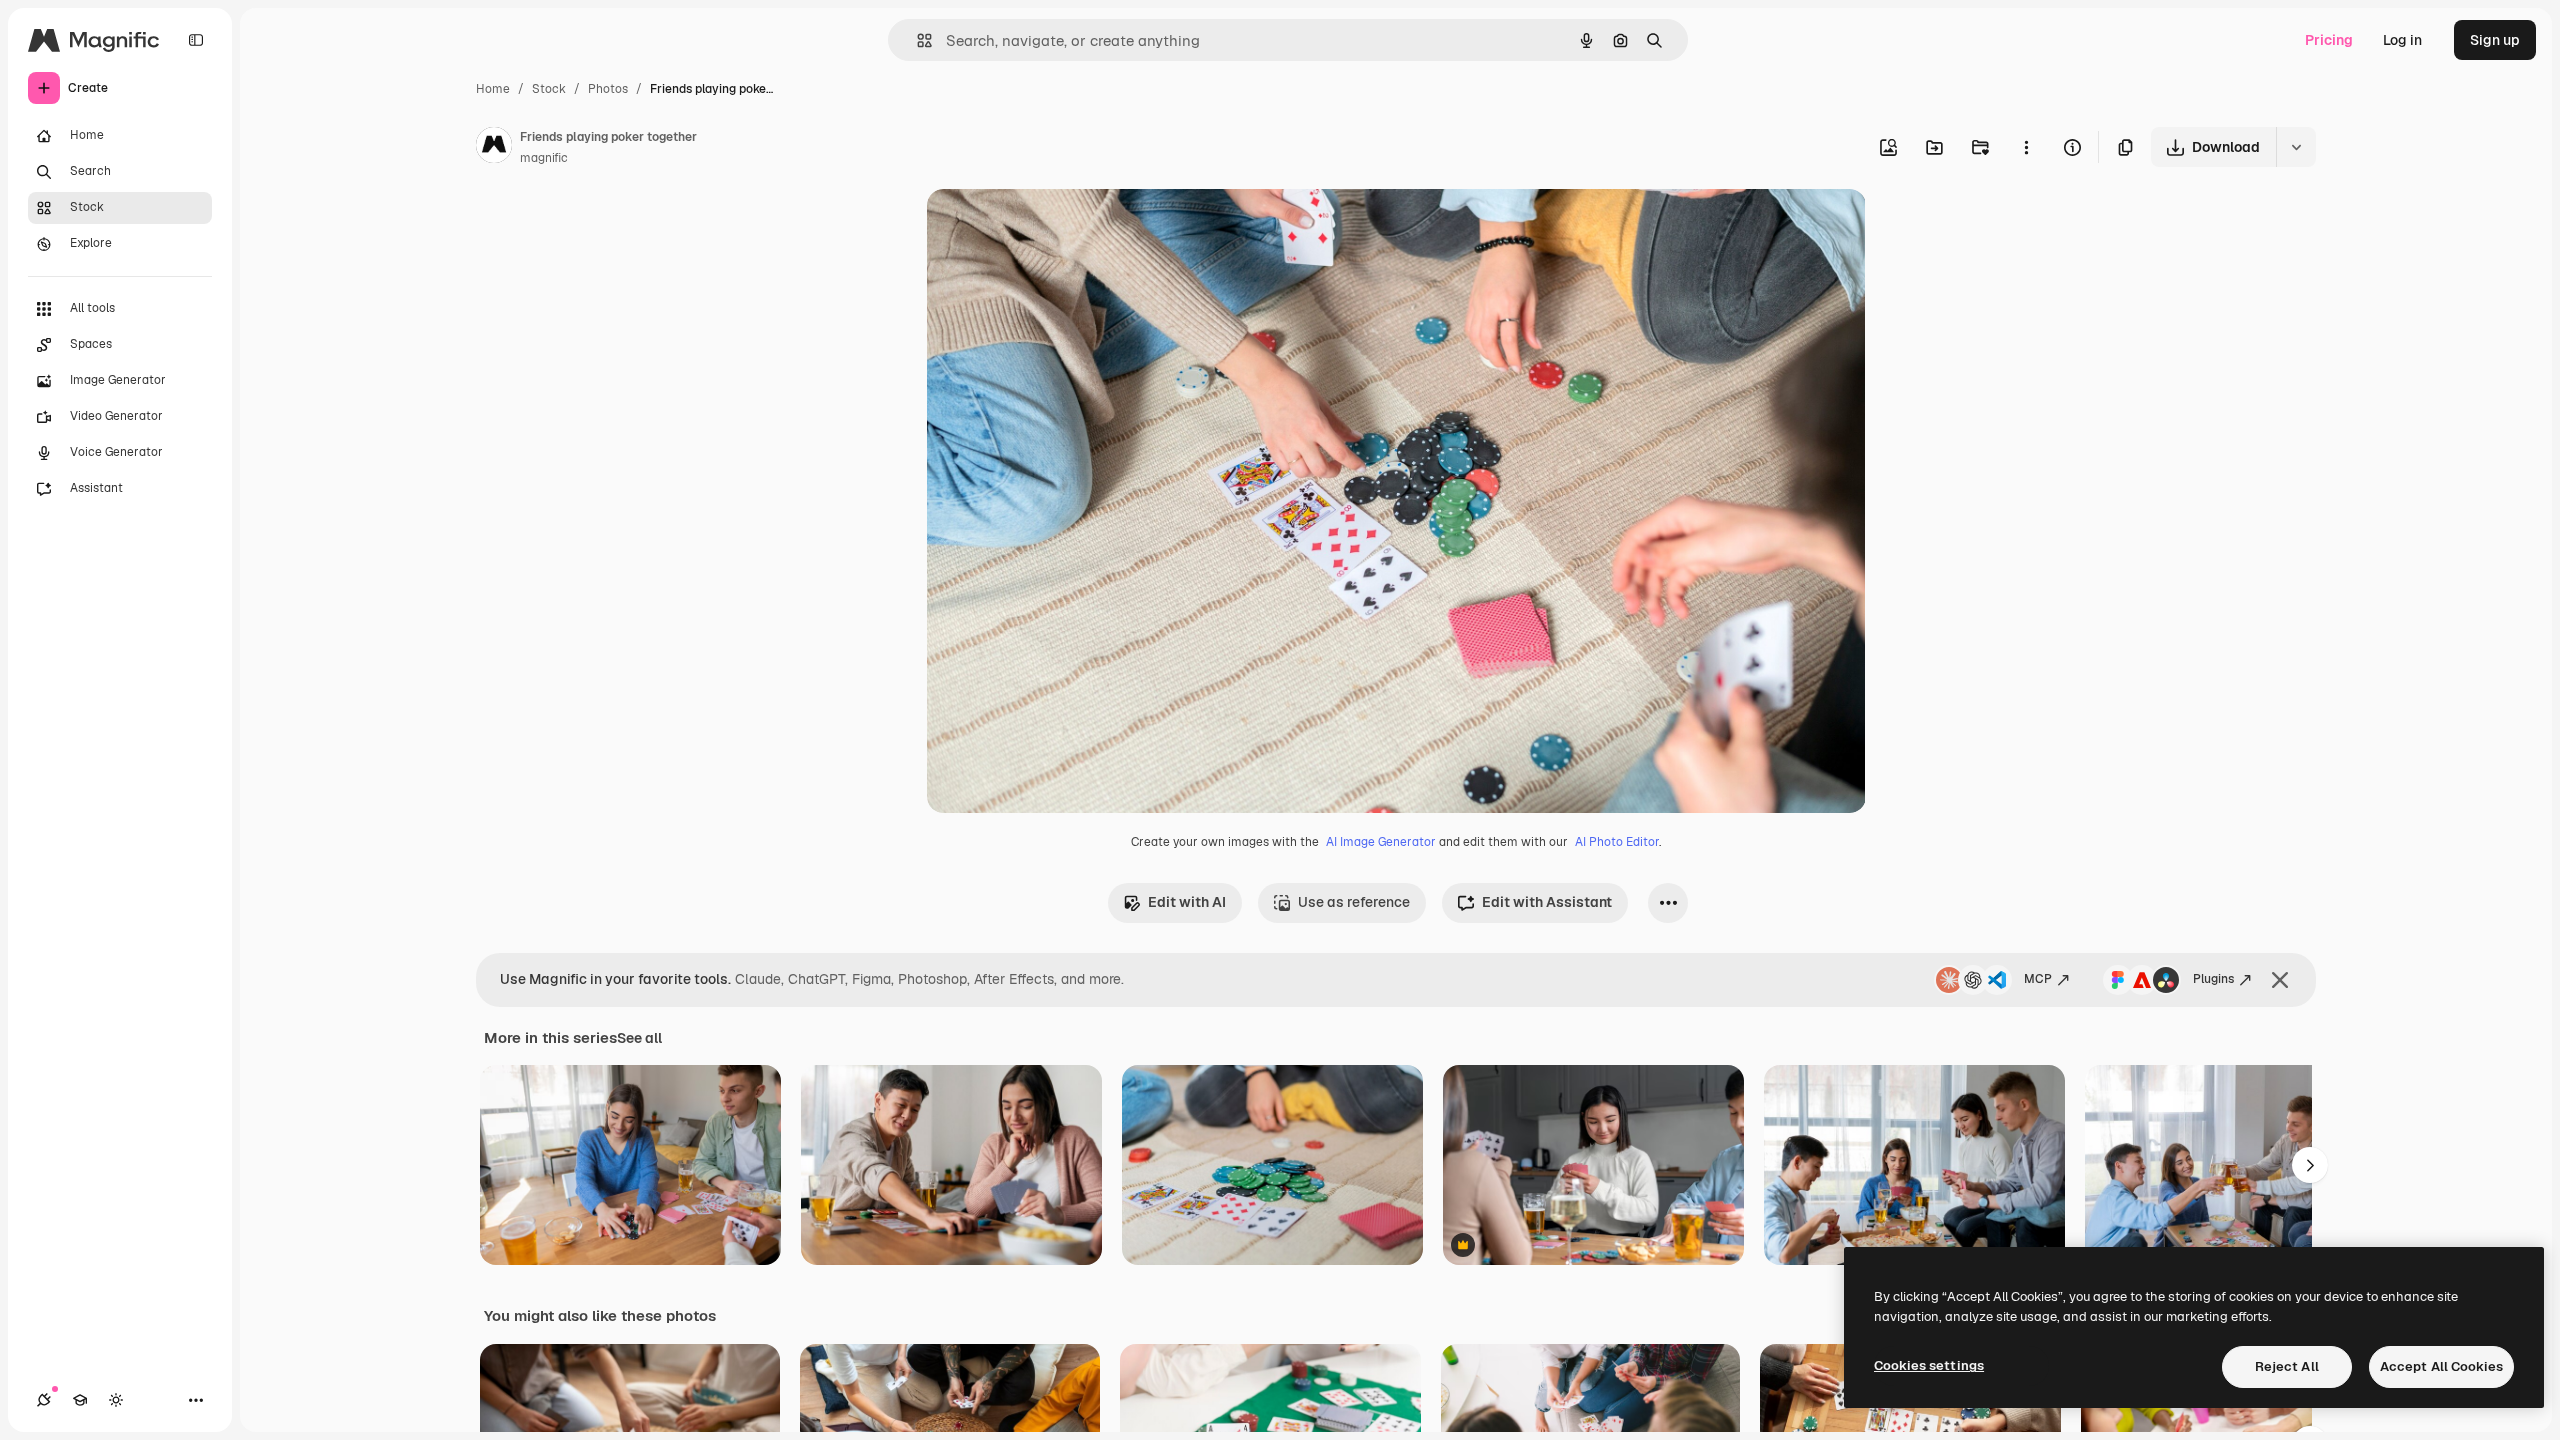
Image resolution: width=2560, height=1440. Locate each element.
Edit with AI (1187, 902)
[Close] (2280, 980)
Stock (549, 89)
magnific (544, 158)
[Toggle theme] (116, 1400)
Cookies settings (1929, 1365)
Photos (608, 89)
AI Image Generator (1381, 842)
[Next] (2310, 1165)
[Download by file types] (2296, 147)
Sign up (2495, 40)
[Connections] (44, 1400)
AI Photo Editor (1617, 842)
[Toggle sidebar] (196, 40)
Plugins (2213, 979)
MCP (2038, 979)
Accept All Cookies (2441, 1366)
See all (639, 1038)
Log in (2402, 40)
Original (1055, 227)
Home (493, 89)
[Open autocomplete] (916, 40)
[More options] (2026, 147)
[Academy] (80, 1400)
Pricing (2329, 40)
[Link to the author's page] (494, 148)
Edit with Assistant (1547, 902)
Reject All (2287, 1366)
